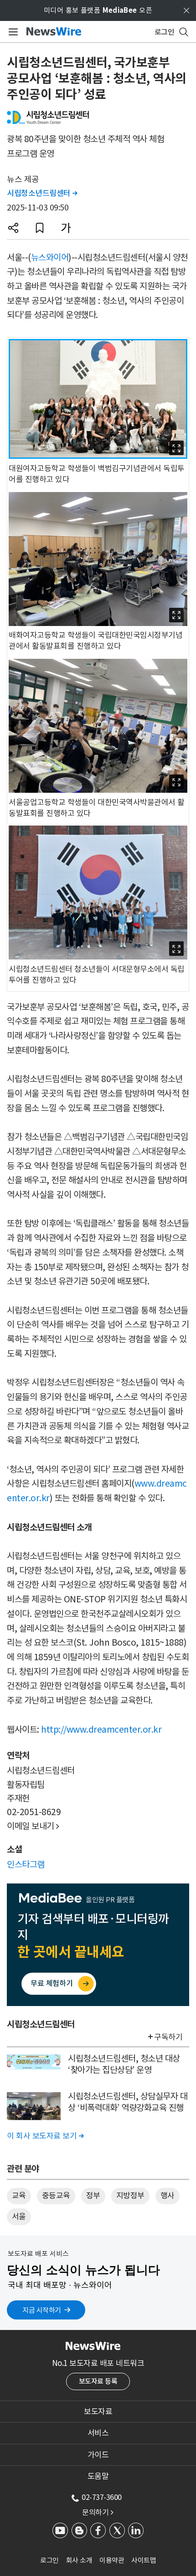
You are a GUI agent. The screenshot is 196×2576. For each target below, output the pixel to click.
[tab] (98, 2412)
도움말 (98, 2476)
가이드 (98, 2455)
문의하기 (98, 2512)
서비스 (98, 2433)
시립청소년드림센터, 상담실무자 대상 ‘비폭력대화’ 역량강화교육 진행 (128, 2102)
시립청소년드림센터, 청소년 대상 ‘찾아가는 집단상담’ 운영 (124, 2064)
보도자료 (98, 2412)
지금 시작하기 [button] (42, 2310)
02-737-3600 (102, 2497)
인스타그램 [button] (26, 1864)
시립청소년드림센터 (42, 193)
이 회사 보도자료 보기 (45, 2136)
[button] (13, 228)
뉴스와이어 (50, 257)
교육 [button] (19, 2196)
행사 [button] (168, 2196)
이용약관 (112, 2560)
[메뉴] (12, 32)
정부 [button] (93, 2196)
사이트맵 (144, 2560)
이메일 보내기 (33, 1826)
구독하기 (168, 2037)
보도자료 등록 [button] (98, 2381)
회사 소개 (79, 2560)
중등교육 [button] (56, 2196)
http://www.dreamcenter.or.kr (101, 1729)
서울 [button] (19, 2217)
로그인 (49, 2560)
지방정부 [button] (130, 2196)
